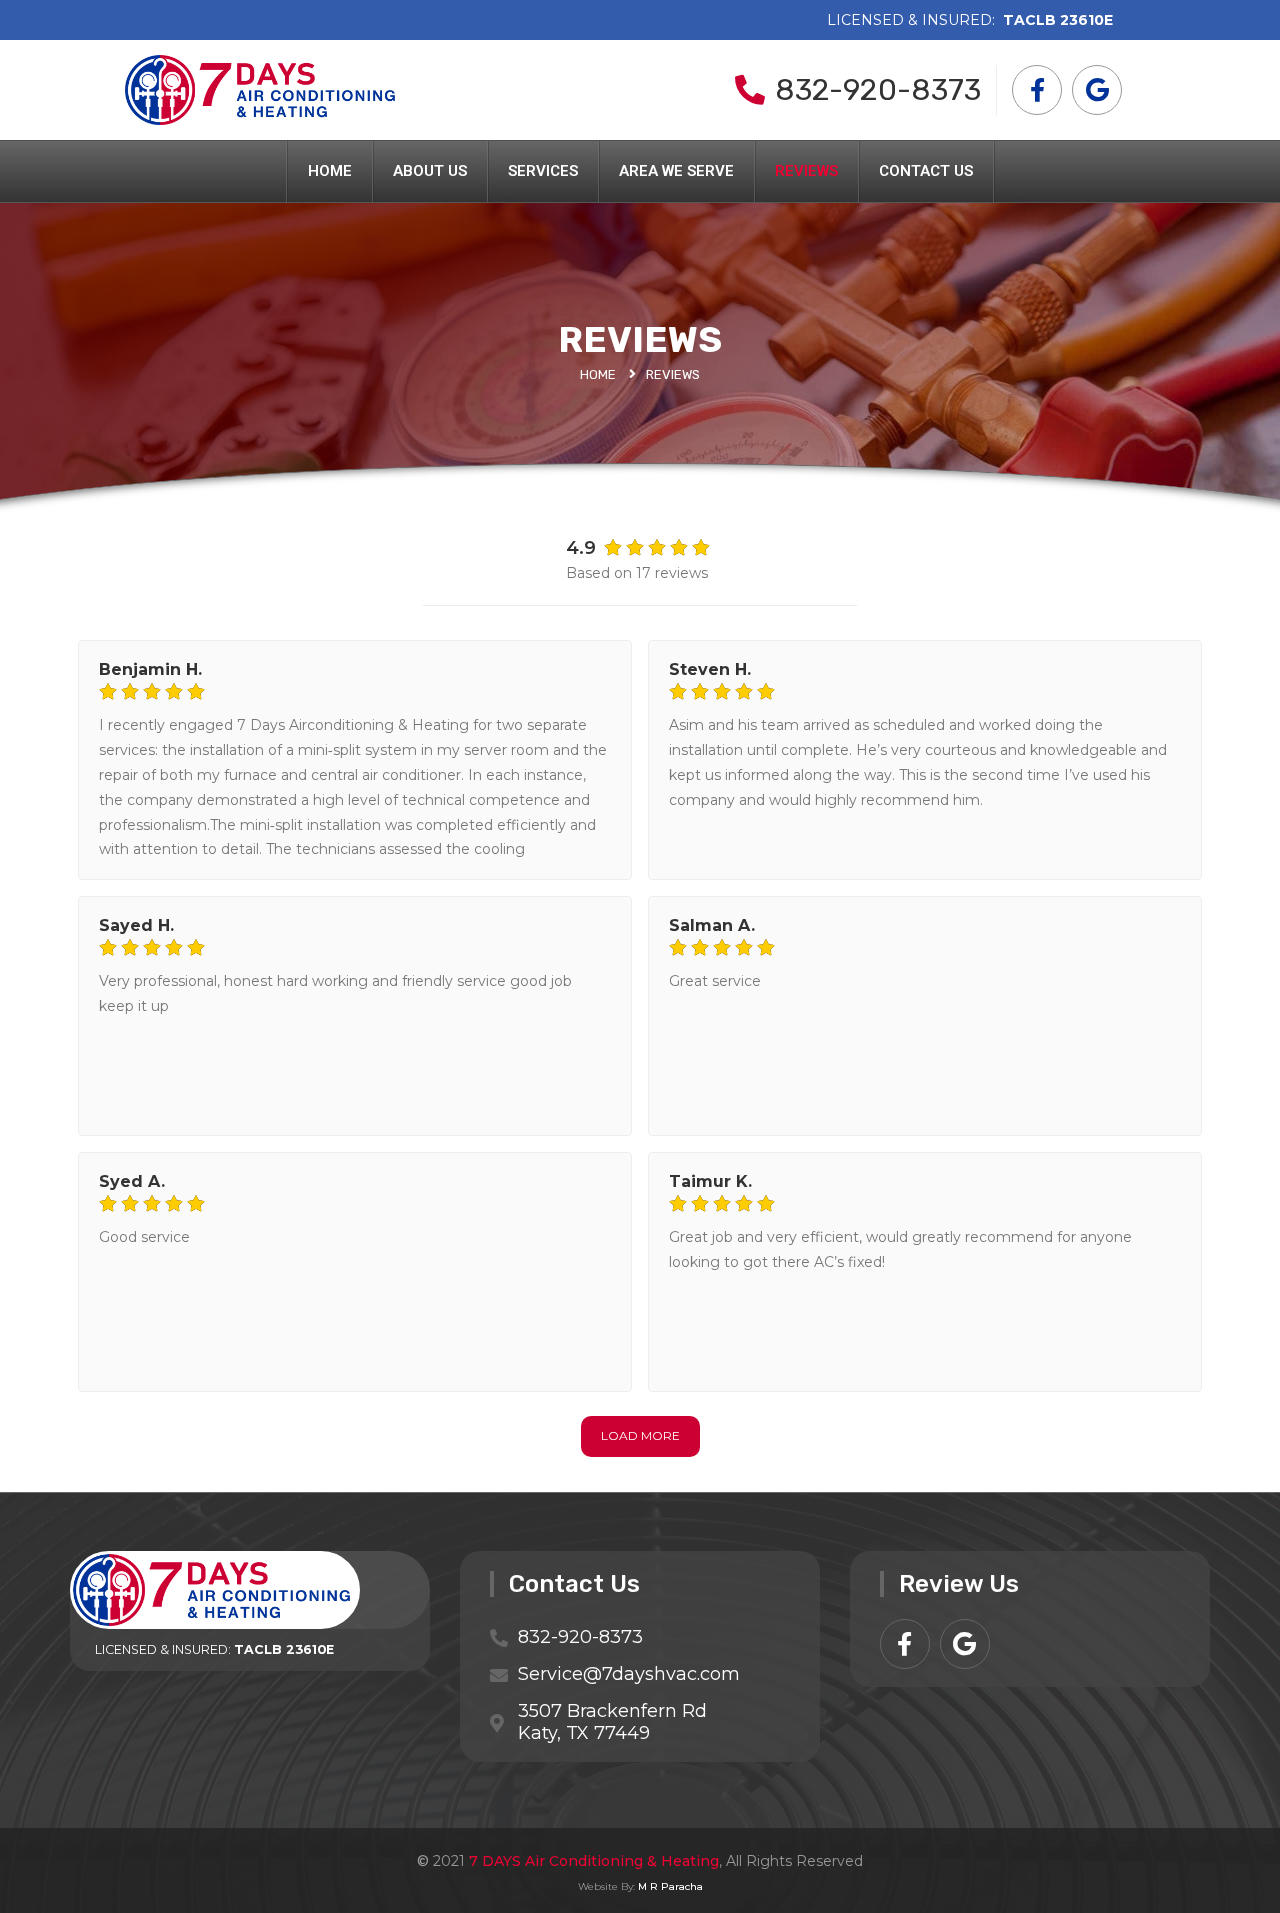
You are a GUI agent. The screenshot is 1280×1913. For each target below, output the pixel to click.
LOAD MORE (640, 1435)
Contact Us (926, 171)
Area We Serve (676, 171)
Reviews (806, 171)
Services (543, 171)
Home (330, 171)
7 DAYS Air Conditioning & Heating (594, 1861)
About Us (430, 171)
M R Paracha (670, 1886)
